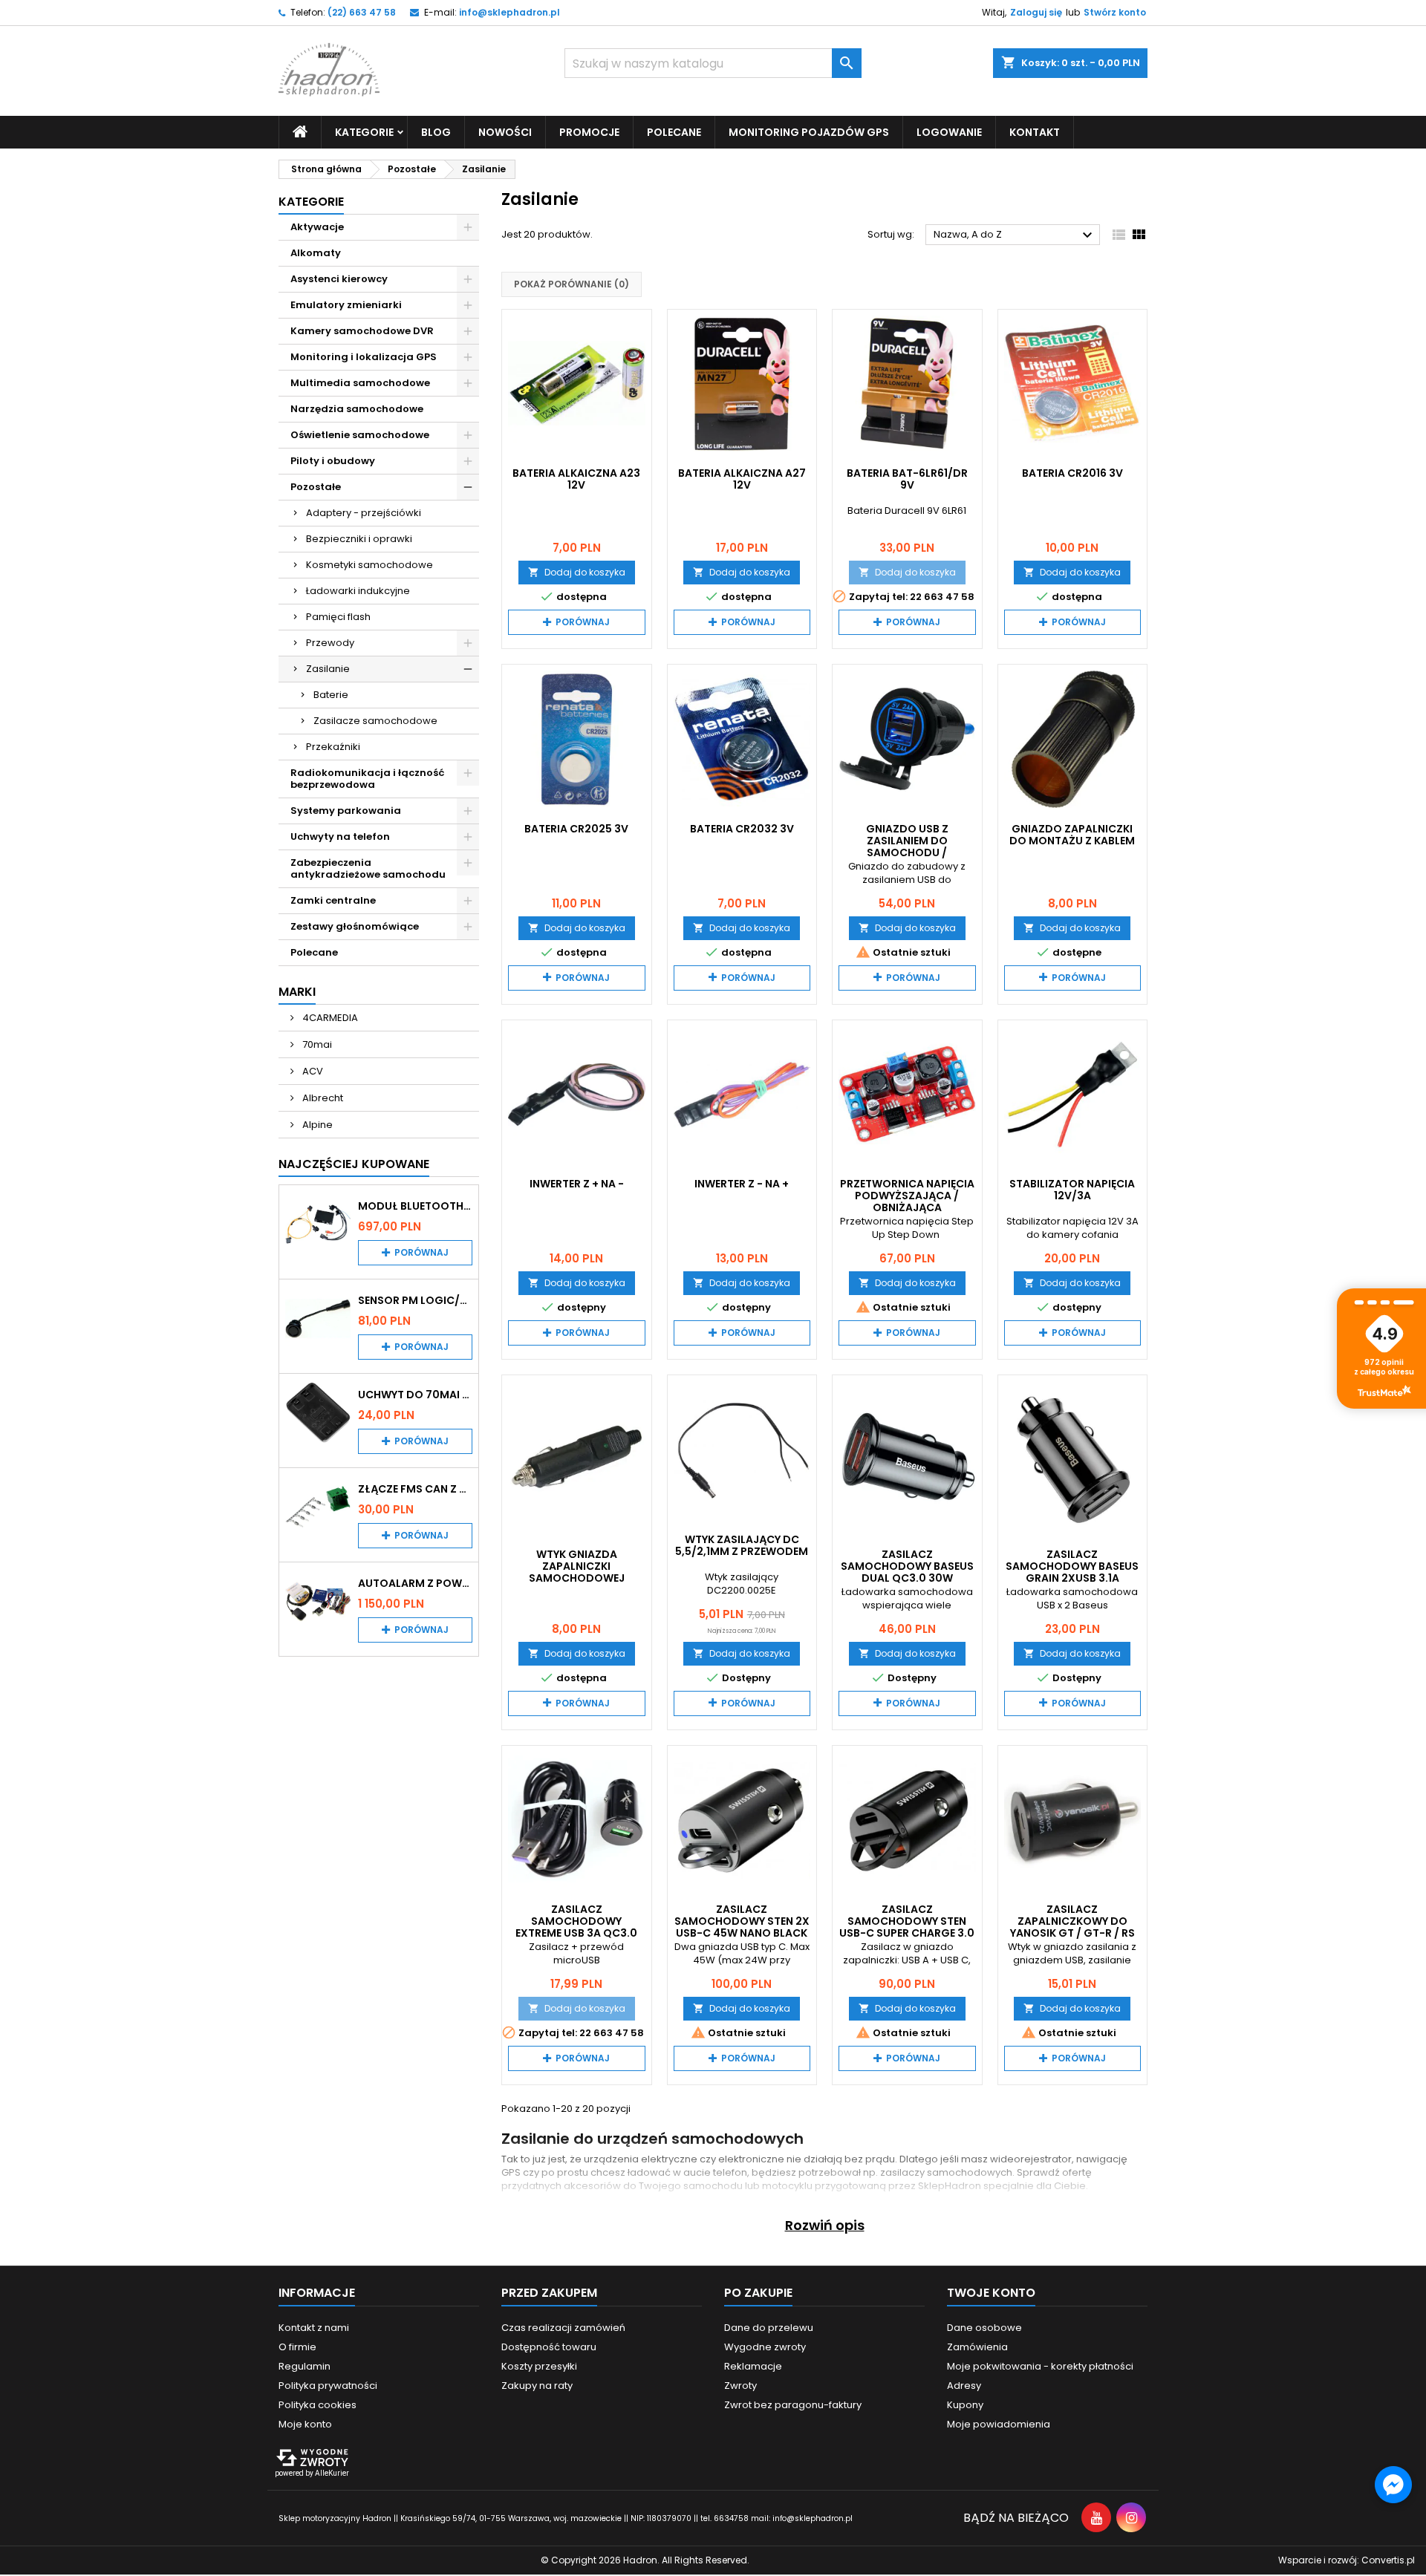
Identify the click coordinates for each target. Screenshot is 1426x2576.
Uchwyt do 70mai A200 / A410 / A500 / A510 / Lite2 (415, 1395)
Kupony (965, 2405)
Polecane (674, 132)
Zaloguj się (1036, 12)
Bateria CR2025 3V (576, 829)
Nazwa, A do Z (1015, 235)
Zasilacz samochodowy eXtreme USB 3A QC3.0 (576, 1921)
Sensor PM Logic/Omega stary (415, 1300)
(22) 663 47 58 (362, 12)
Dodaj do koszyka (577, 572)
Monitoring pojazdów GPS (809, 132)
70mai (316, 1044)
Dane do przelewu (769, 2328)
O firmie (297, 2347)
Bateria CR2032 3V (742, 829)
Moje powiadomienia (999, 2424)
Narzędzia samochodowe (357, 409)
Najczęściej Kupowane (354, 1164)
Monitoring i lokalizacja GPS (364, 357)
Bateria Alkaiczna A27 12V (742, 479)
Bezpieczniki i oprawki (359, 539)
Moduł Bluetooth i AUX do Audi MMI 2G (415, 1206)
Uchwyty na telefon (340, 837)
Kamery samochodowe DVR (362, 331)
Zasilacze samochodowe (375, 721)
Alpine (316, 1125)
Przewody (330, 643)
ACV (312, 1071)
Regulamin (305, 2366)
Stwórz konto (1115, 12)
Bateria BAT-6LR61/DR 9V (907, 479)
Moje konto (305, 2424)
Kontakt (1035, 132)
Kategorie (311, 202)
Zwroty (740, 2386)
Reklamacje (753, 2366)
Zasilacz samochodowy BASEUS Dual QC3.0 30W (907, 1566)
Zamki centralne (333, 900)
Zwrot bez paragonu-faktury (793, 2405)
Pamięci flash (338, 617)
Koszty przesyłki (539, 2366)
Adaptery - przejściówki (364, 513)
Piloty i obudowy (333, 461)
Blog (436, 132)
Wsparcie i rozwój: (1347, 2560)
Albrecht (322, 1098)
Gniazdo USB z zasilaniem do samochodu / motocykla (907, 847)
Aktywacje (317, 227)
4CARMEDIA (329, 1018)
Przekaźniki (333, 747)
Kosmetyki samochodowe (369, 565)
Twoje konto (991, 2293)
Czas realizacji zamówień (563, 2328)
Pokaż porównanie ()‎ (572, 284)
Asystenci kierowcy (339, 279)
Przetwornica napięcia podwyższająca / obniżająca (907, 1196)
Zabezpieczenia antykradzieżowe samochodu (368, 868)
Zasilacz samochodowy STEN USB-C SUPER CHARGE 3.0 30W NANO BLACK (907, 1927)
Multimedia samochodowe (360, 383)
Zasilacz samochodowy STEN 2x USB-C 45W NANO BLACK (742, 1921)
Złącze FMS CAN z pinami (415, 1489)
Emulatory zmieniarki (346, 305)
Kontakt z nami (314, 2328)
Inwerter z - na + (742, 1184)
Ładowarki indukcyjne (358, 591)
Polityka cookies (318, 2405)
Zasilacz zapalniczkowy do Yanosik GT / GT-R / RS (1072, 1921)
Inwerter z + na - (577, 1184)
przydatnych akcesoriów (561, 2186)
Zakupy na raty (537, 2386)
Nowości (505, 132)
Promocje (589, 132)
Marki (297, 992)
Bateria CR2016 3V (1072, 473)
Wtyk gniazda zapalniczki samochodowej (577, 1566)
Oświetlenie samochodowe (360, 435)
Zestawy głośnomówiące (355, 926)
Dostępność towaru (549, 2347)
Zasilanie (328, 669)
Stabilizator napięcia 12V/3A (1072, 1190)
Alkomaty (316, 253)
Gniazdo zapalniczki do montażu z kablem (1072, 835)
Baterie (331, 695)
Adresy (964, 2386)
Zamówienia (977, 2347)
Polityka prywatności (328, 2386)
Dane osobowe (984, 2328)
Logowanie (949, 132)
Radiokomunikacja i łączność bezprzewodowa (368, 779)
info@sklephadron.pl (509, 12)
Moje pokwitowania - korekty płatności (1040, 2366)
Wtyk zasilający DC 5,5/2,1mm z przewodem (742, 1545)
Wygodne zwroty (765, 2347)
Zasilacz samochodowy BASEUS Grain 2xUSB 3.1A (1072, 1566)
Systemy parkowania (346, 811)
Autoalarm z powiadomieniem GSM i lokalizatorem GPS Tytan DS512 (415, 1583)
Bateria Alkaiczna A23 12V (576, 479)
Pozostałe (316, 487)
